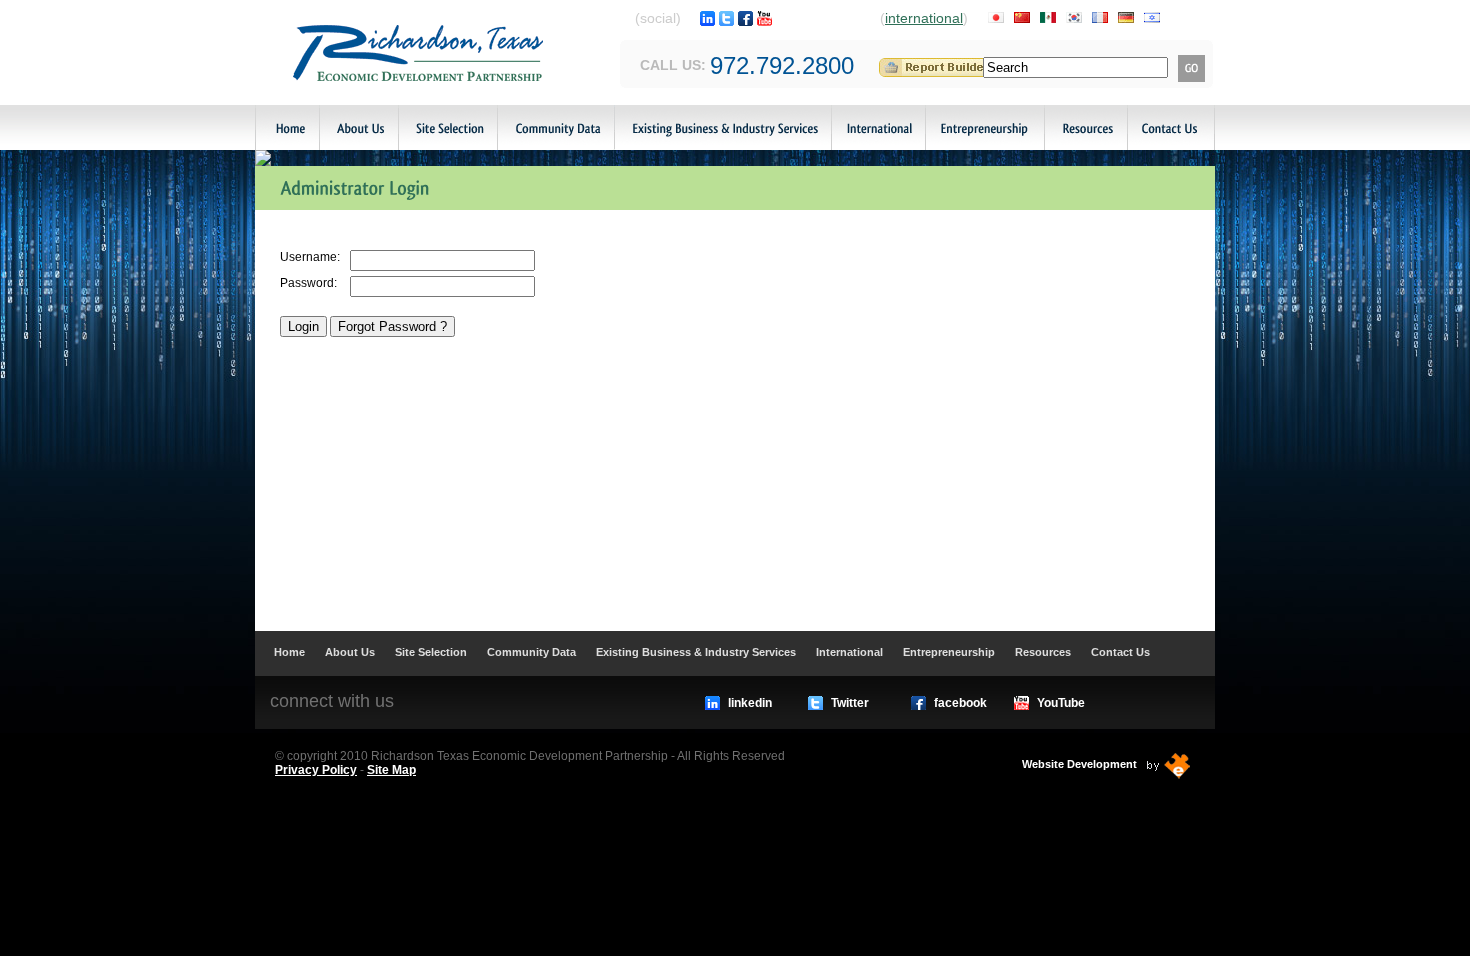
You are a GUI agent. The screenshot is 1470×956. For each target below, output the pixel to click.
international (924, 18)
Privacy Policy (316, 770)
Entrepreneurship (984, 127)
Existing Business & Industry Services (722, 127)
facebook (960, 703)
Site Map (391, 770)
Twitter (850, 703)
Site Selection (447, 127)
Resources (1085, 127)
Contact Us (1171, 127)
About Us (358, 127)
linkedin (750, 703)
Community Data (555, 127)
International (878, 127)
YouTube (1061, 703)
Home (287, 127)
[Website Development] (1169, 766)
